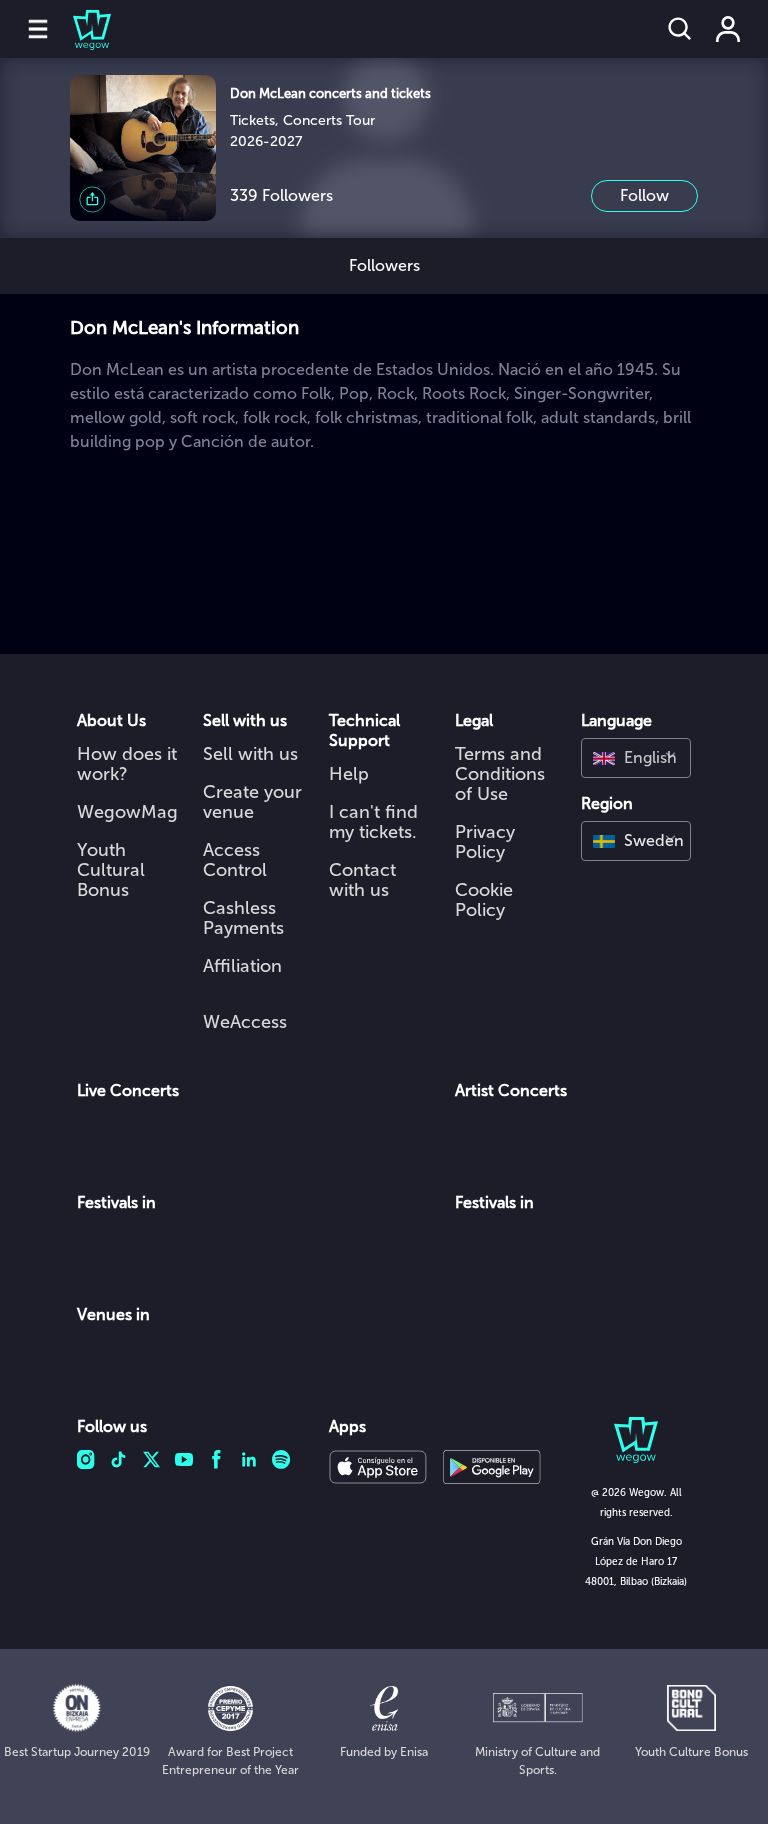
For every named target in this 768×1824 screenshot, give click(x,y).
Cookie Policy (484, 900)
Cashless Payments (243, 918)
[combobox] (636, 758)
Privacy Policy (485, 842)
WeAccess (245, 1022)
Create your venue (252, 802)
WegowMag (127, 812)
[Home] (80, 29)
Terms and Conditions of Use (500, 774)
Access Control (235, 860)
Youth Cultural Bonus (111, 870)
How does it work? (127, 764)
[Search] (680, 29)
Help (349, 774)
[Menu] (38, 29)
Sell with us (250, 754)
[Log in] (728, 29)
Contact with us (362, 880)
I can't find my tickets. (373, 822)
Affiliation (242, 966)
